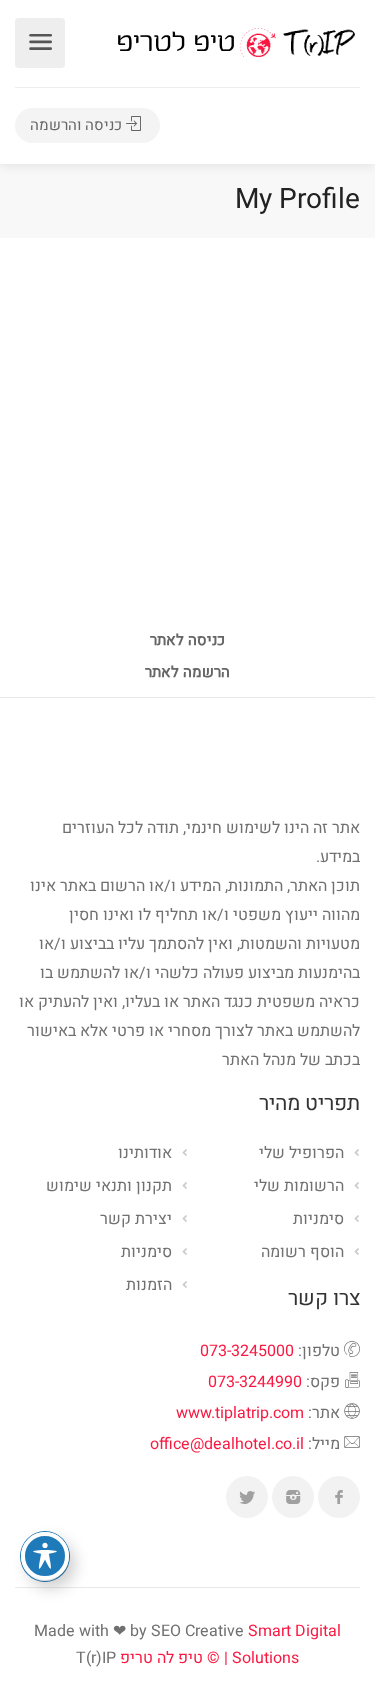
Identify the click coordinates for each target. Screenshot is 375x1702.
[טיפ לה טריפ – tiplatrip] (236, 42)
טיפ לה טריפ (161, 1658)
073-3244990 (255, 1382)
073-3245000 (247, 1351)
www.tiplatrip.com (240, 1413)
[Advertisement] (187, 435)
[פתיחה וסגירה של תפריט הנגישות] (45, 1556)
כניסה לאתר (187, 642)
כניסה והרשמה (78, 125)
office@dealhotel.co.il (227, 1444)
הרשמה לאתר (187, 674)
